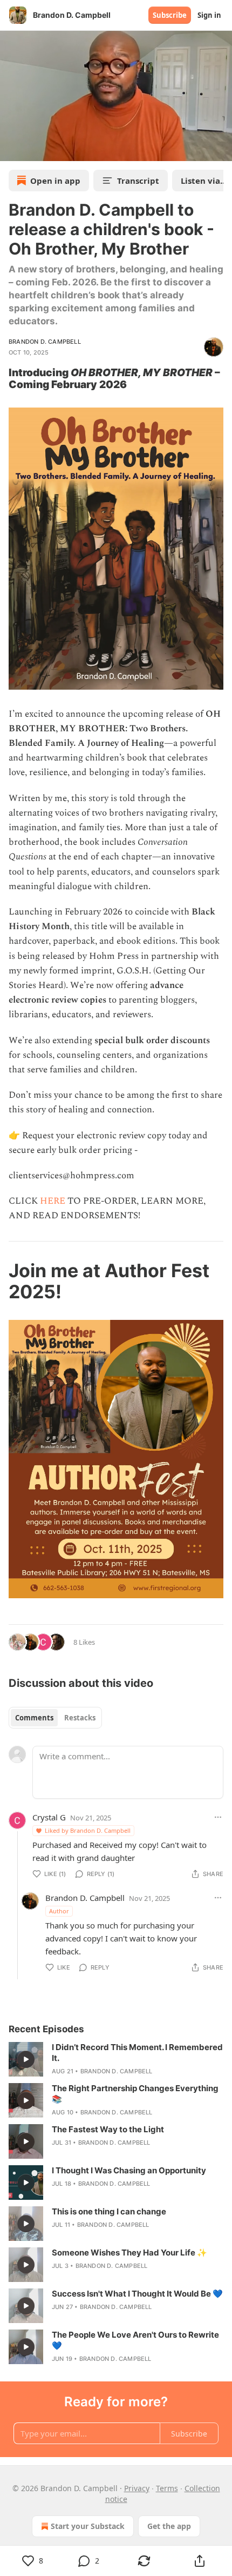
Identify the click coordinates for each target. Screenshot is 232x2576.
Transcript (138, 181)
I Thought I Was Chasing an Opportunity (129, 2170)
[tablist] (55, 1718)
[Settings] (220, 149)
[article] (116, 2059)
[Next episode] (36, 149)
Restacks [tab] (80, 1718)
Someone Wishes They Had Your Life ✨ (129, 2253)
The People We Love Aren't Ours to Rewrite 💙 (135, 2340)
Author (59, 1911)
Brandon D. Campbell (45, 342)
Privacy (137, 2488)
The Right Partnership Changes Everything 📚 (135, 2094)
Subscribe (170, 15)
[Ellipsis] (218, 1817)
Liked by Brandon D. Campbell (88, 1830)
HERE (54, 1201)
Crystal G (49, 1817)
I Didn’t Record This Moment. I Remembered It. (137, 2053)
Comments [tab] (34, 1718)
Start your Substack (88, 2526)
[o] (26, 2059)
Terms (167, 2488)
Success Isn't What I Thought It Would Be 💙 (137, 2294)
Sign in (209, 15)
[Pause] (12, 149)
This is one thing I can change (109, 2211)
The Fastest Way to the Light (108, 2129)
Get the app (169, 2526)
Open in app (55, 181)
